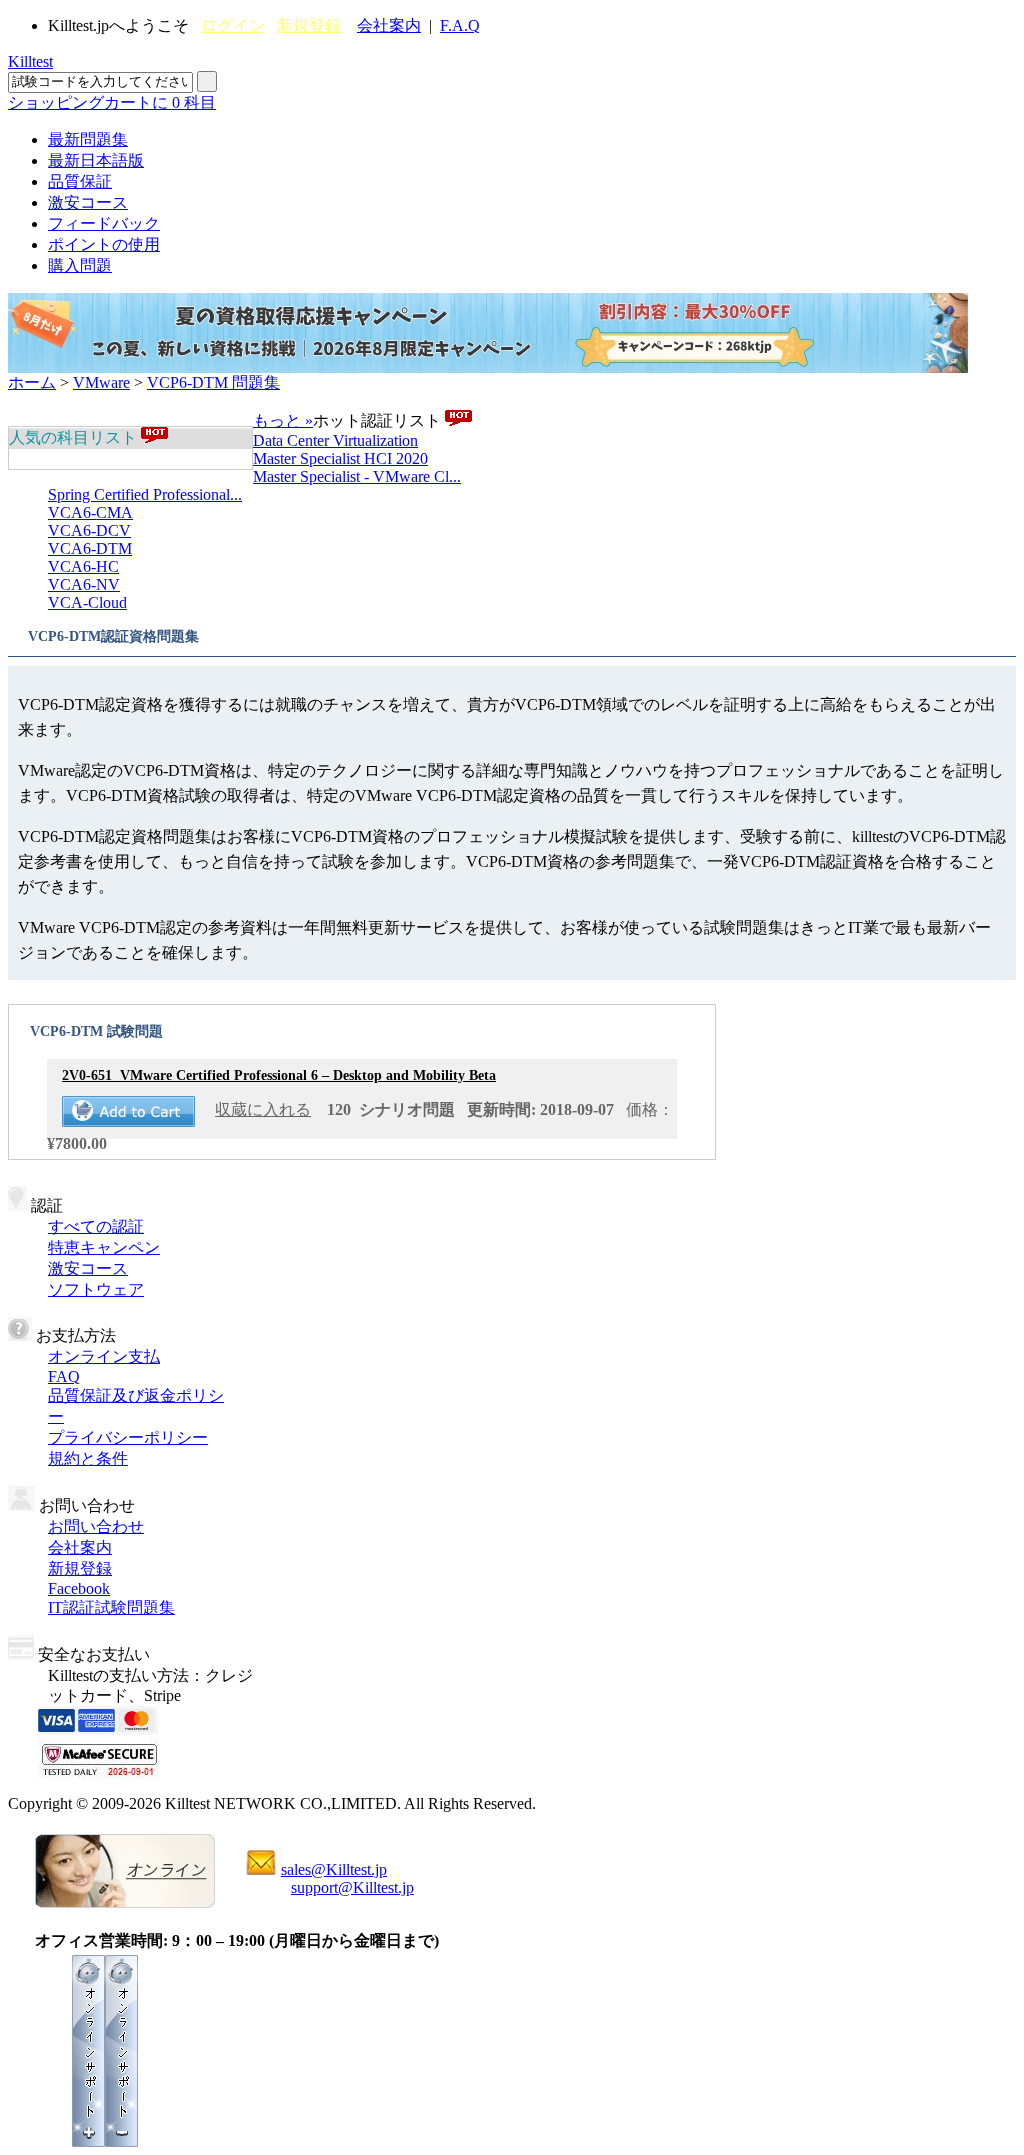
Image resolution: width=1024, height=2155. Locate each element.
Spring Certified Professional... (145, 494)
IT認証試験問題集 (111, 1607)
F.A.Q (460, 25)
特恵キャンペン (104, 1247)
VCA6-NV (84, 584)
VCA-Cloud (87, 602)
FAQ (64, 1376)
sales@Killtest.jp (334, 1869)
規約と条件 (88, 1458)
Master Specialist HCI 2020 (340, 458)
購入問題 (80, 265)
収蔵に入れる (263, 1109)
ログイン (233, 25)
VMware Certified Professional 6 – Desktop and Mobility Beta (279, 1075)
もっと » (283, 420)
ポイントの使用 (104, 244)
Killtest (30, 61)
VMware (101, 382)
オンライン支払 (104, 1356)
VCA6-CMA (90, 512)
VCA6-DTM (90, 548)
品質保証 (80, 181)
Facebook (79, 1588)
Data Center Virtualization (335, 440)
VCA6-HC (83, 566)
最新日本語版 (96, 160)
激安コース (88, 202)
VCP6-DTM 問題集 (213, 382)
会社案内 (389, 25)
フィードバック (104, 223)
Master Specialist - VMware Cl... (357, 476)
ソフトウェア (96, 1289)
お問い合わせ (96, 1526)
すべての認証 (96, 1226)
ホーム (32, 382)
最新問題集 (88, 139)
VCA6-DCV (89, 530)
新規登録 (309, 25)
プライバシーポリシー (128, 1437)
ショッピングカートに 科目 (112, 102)
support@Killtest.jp (352, 1887)
